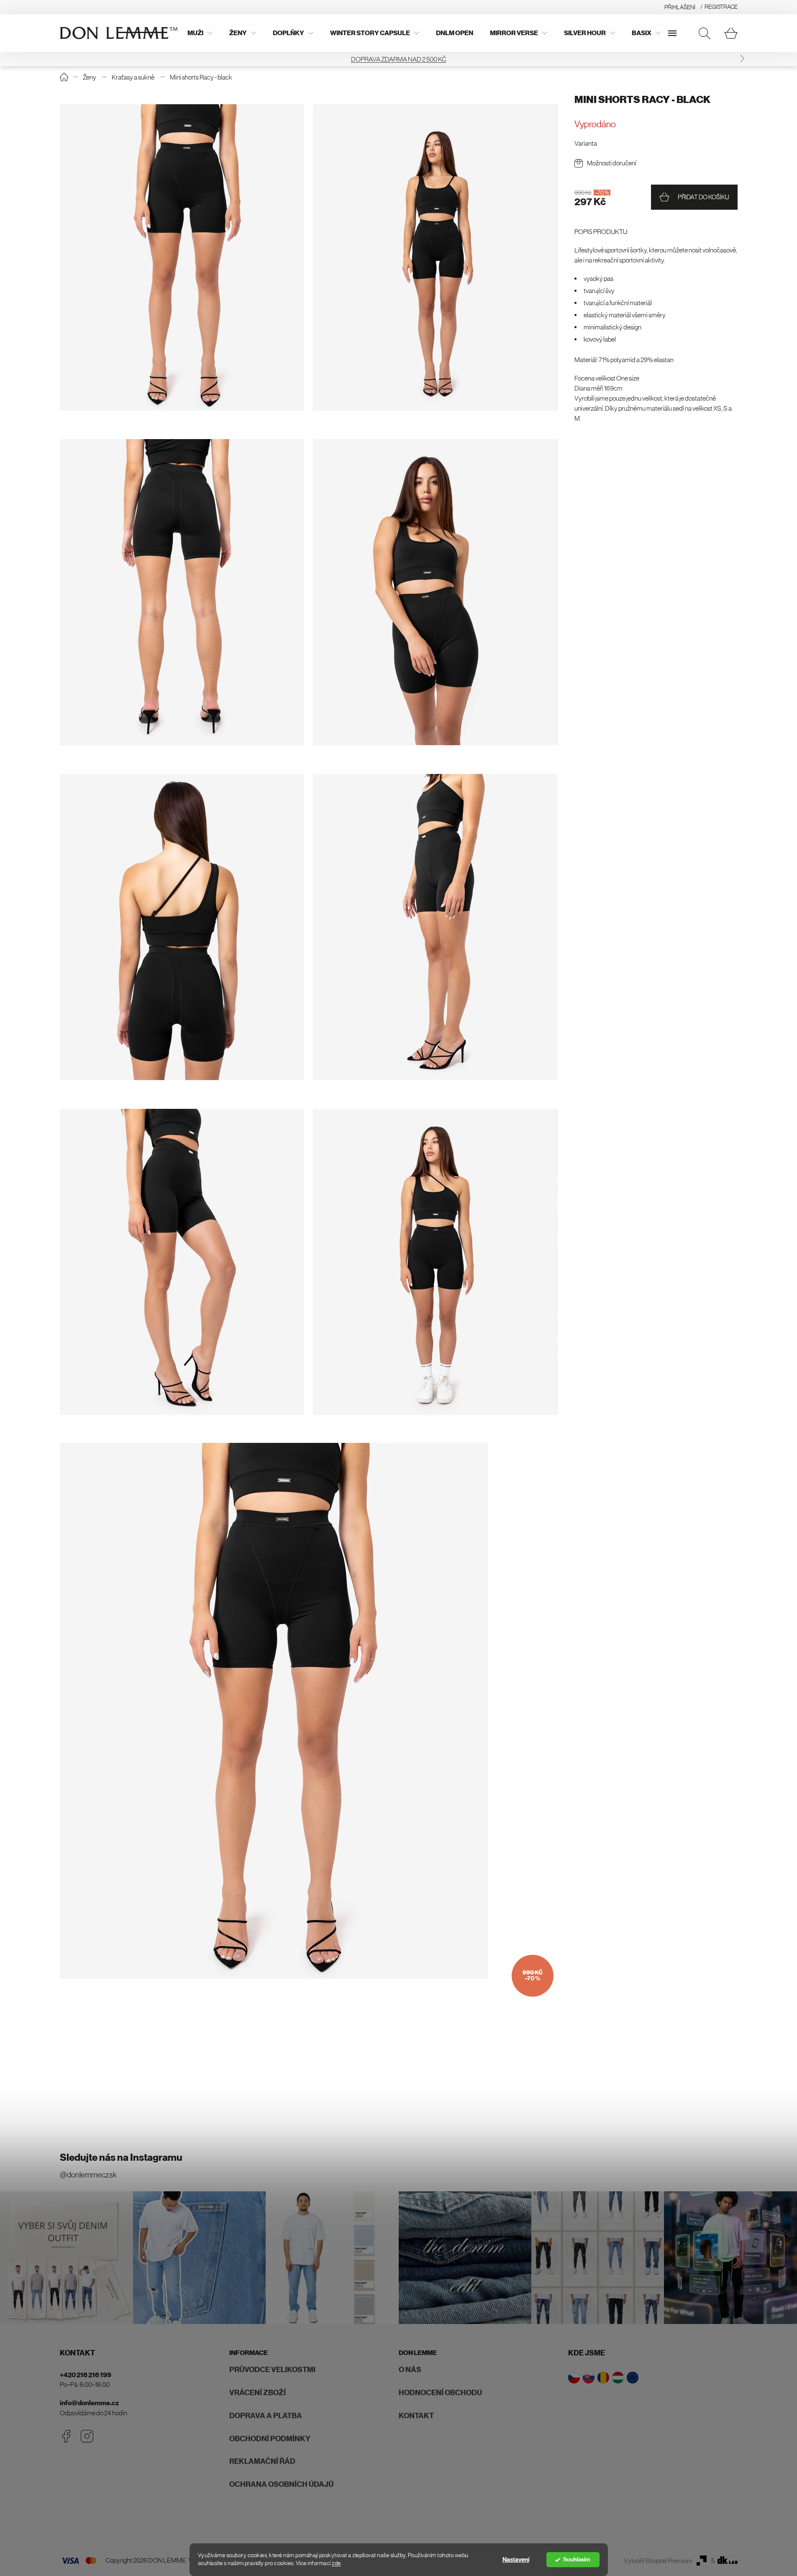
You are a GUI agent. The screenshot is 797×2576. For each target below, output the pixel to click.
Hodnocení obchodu (440, 2393)
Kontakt (416, 2416)
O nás (410, 2370)
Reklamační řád (262, 2461)
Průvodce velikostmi (272, 2370)
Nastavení (516, 2560)
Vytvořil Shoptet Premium (658, 2561)
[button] (55, 59)
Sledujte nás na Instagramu (121, 2157)
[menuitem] (200, 33)
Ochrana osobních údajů (281, 2484)
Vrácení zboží (258, 2393)
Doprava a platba (266, 2416)
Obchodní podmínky (270, 2439)
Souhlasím (577, 2559)
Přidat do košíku (703, 197)
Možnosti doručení (612, 163)
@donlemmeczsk (88, 2175)
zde (336, 2563)
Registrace (721, 7)
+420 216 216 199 (86, 2375)
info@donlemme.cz (89, 2403)
